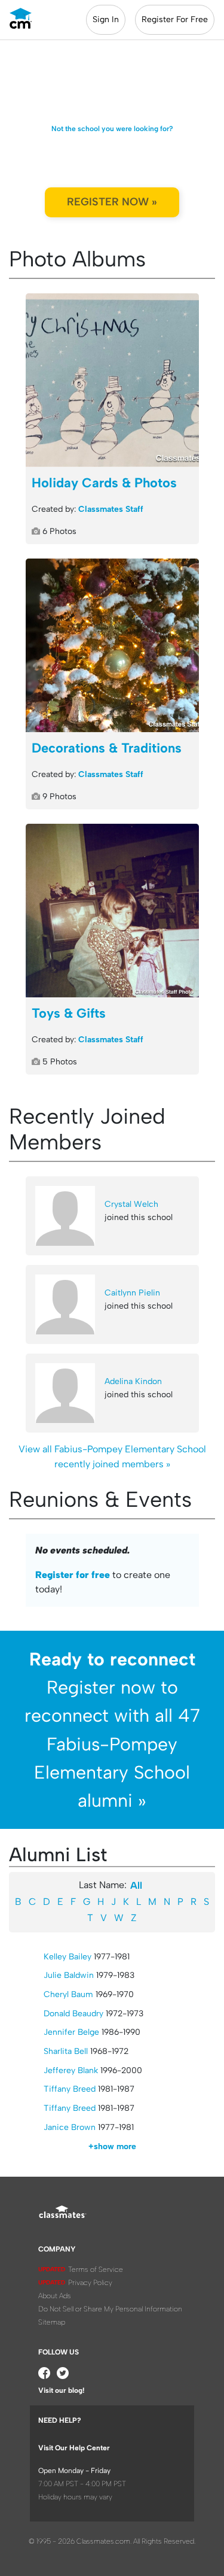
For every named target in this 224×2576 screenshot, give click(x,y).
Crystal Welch (131, 1204)
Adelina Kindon (133, 1381)
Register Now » (112, 202)
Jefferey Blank (71, 2070)
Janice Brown (70, 2127)
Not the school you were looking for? (112, 129)
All (136, 1885)
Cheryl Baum (68, 1994)
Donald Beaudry (73, 2014)
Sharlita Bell (66, 2051)
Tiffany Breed (70, 2089)
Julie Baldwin (69, 1975)
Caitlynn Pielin (132, 1293)
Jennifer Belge (71, 2032)
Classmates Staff (111, 509)
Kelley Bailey (67, 1957)
